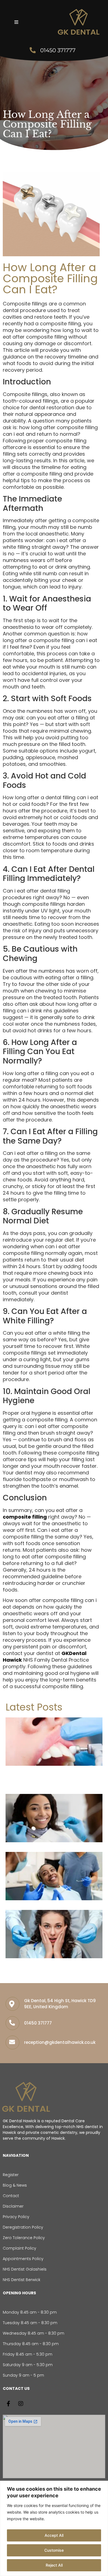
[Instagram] (21, 2404)
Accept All (54, 2535)
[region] (54, 2528)
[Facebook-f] (8, 2404)
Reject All (54, 2565)
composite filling (25, 1517)
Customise (54, 2550)
